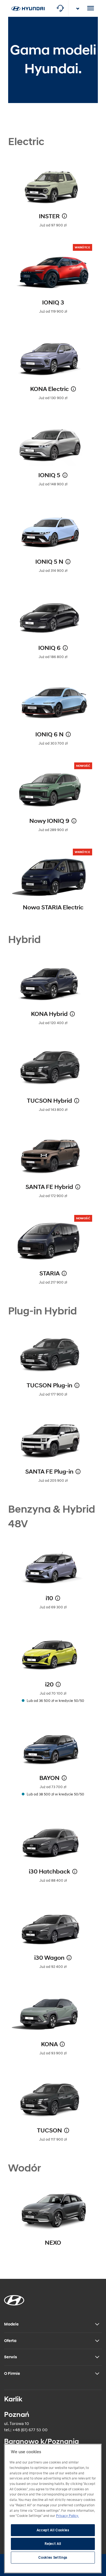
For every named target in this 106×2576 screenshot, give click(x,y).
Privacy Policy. (67, 2516)
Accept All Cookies (53, 2530)
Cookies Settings (53, 2558)
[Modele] (28, 3)
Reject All (53, 2544)
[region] (53, 2508)
